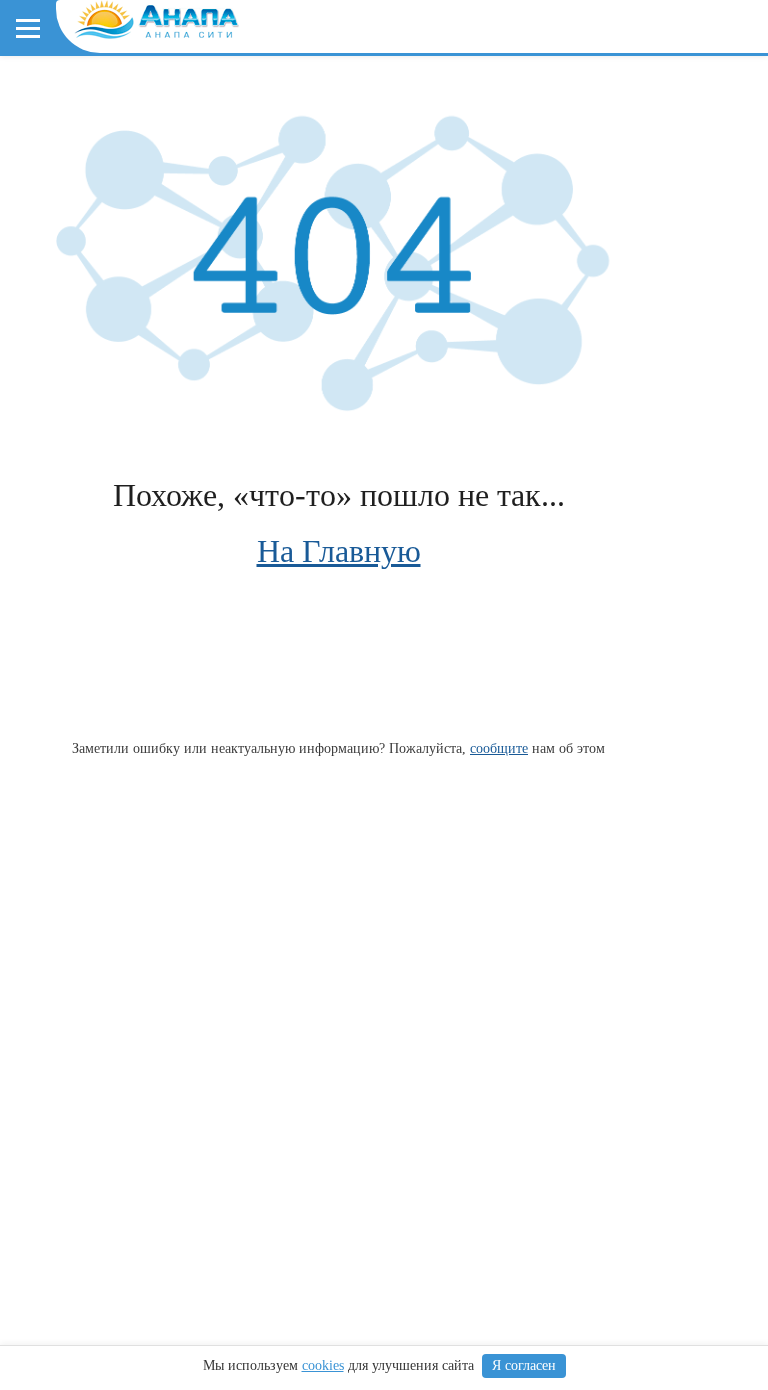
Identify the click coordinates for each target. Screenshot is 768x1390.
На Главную (339, 551)
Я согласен (524, 1365)
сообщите (499, 748)
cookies (323, 1365)
